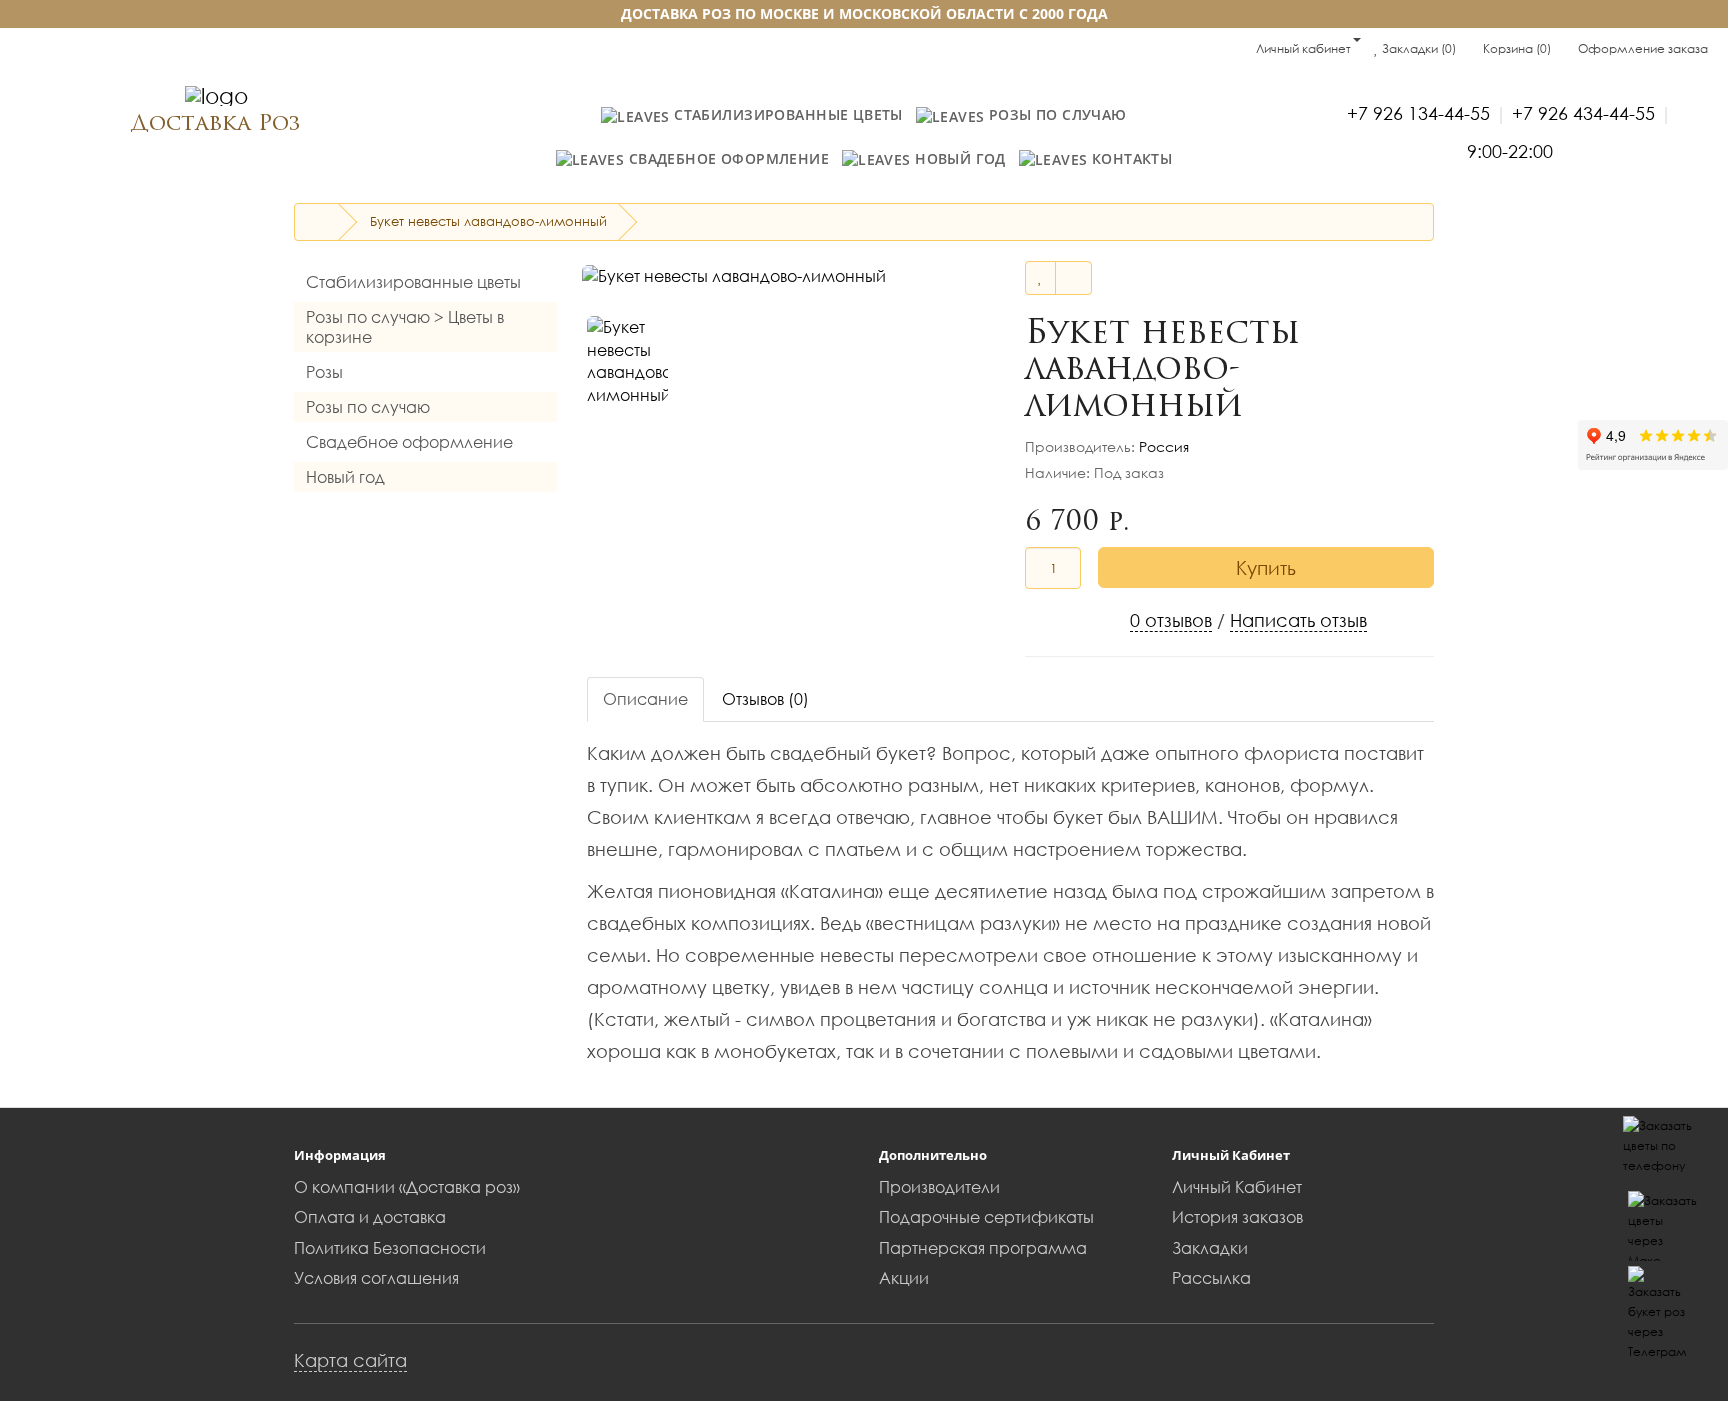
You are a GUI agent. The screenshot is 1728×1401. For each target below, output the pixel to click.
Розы (324, 372)
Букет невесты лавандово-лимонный (488, 221)
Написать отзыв (1298, 620)
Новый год (958, 158)
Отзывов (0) (765, 699)
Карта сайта (350, 1360)
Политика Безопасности (390, 1248)
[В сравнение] (1073, 278)
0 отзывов (1171, 620)
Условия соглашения (376, 1278)
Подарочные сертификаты (986, 1217)
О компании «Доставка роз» (407, 1187)
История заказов (1237, 1217)
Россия (1164, 446)
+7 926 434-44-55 (1583, 113)
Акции (904, 1278)
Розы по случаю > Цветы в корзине (405, 327)
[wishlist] (1040, 278)
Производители (939, 1187)
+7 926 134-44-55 (1418, 113)
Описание (645, 699)
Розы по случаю (1055, 114)
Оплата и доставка (370, 1217)
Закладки (1210, 1248)
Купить (1266, 567)
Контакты (1129, 158)
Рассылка (1211, 1278)
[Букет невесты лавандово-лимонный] (781, 276)
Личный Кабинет (1237, 1187)
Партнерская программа (983, 1248)
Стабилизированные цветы (786, 114)
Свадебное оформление (726, 158)
